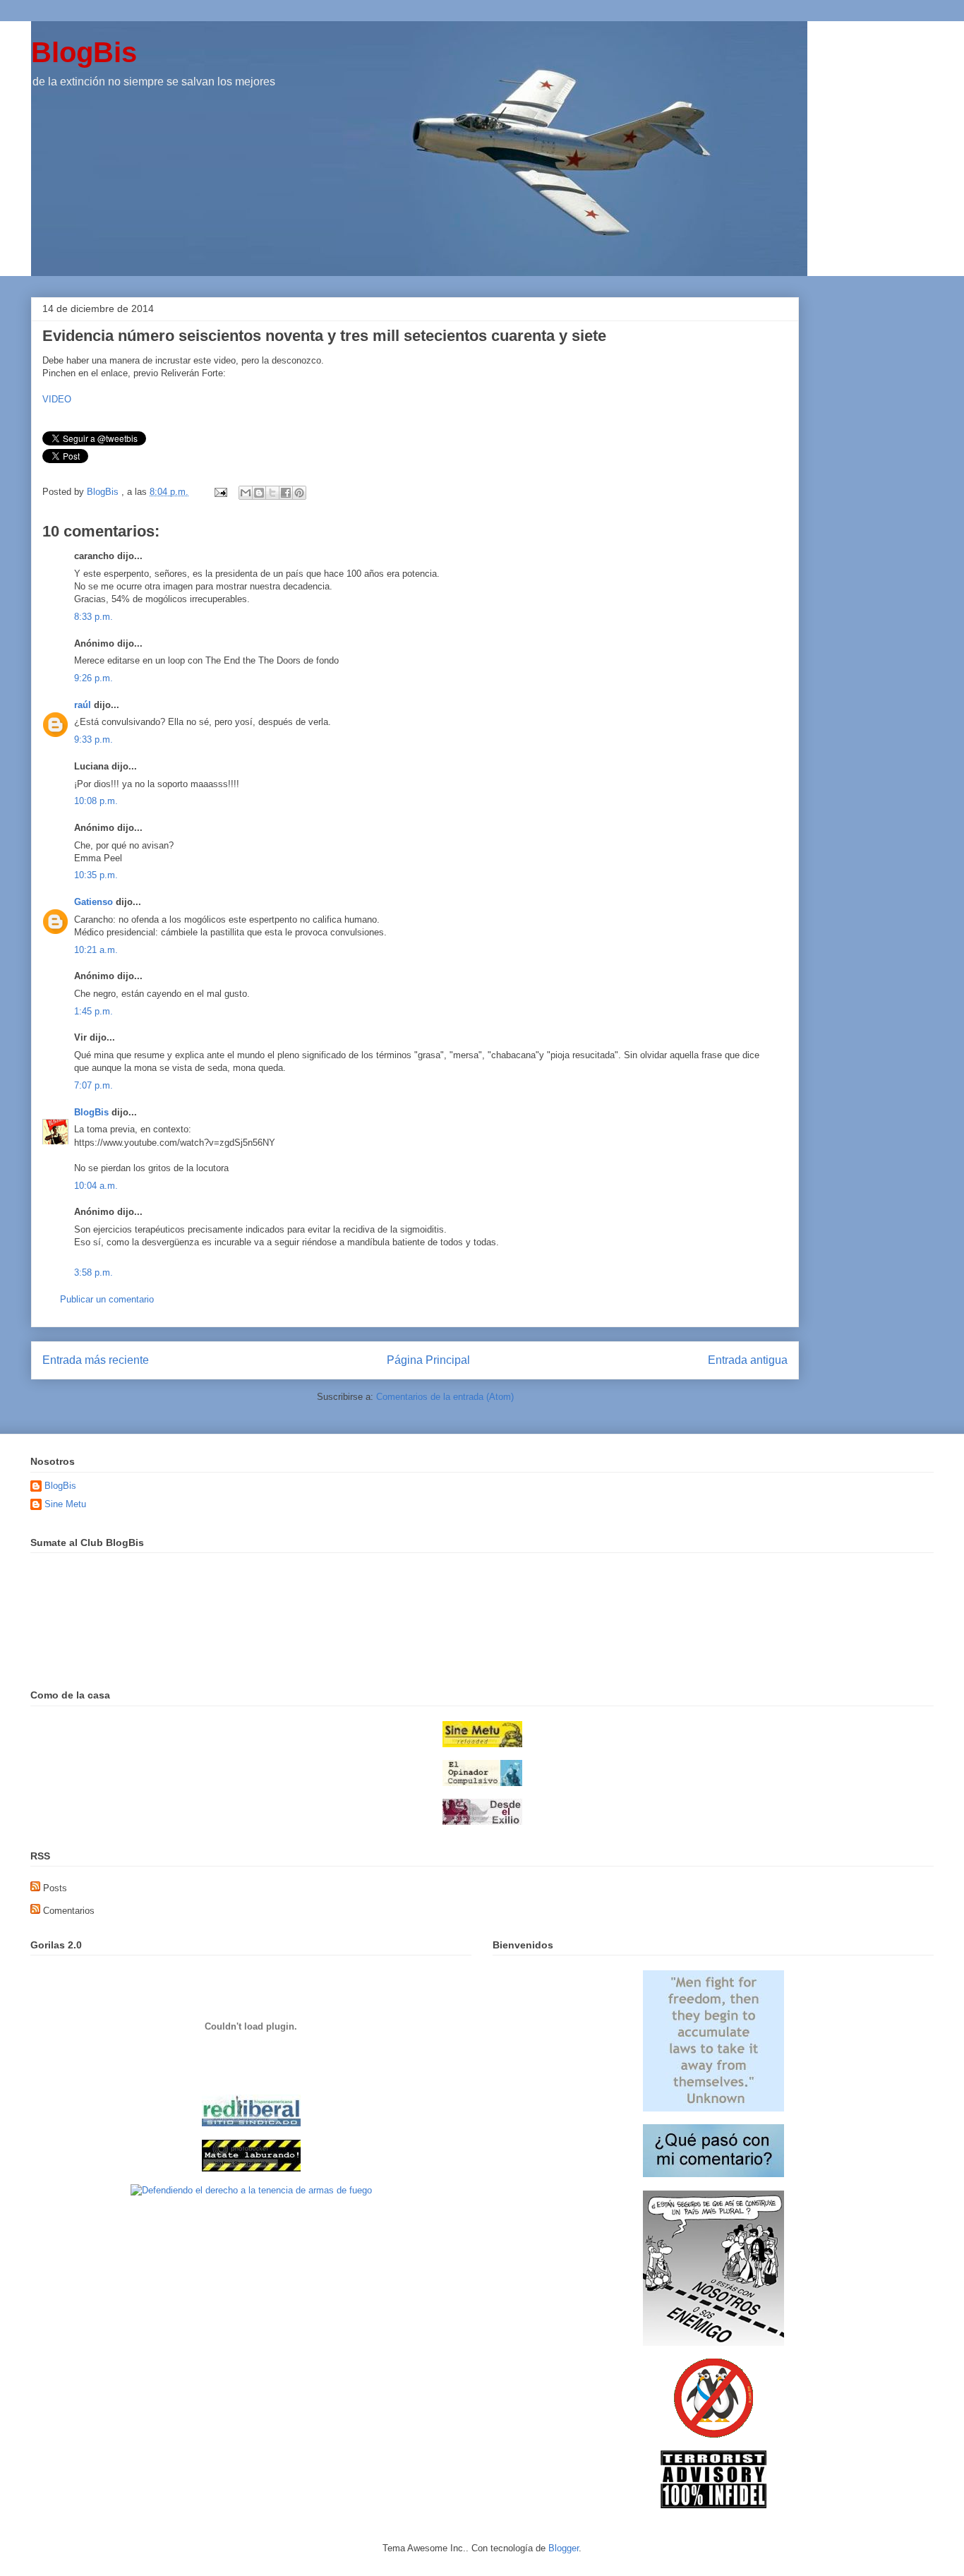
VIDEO (57, 399)
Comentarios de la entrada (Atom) (445, 1397)
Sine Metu (65, 1504)
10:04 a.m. (96, 1186)
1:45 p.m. (94, 1011)
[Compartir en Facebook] (286, 493)
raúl (83, 705)
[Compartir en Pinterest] (299, 493)
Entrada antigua (748, 1360)
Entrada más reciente (96, 1360)
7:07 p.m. (94, 1085)
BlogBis (84, 52)
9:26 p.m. (94, 678)
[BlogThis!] (259, 493)
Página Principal (428, 1360)
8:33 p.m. (94, 617)
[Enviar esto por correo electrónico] (246, 493)
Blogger (564, 2548)
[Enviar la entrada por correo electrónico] (220, 492)
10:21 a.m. (96, 950)
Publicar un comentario (107, 1299)
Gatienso (94, 902)
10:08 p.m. (96, 801)
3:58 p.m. (94, 1272)
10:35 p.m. (96, 875)
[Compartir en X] (272, 493)
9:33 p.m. (94, 739)
